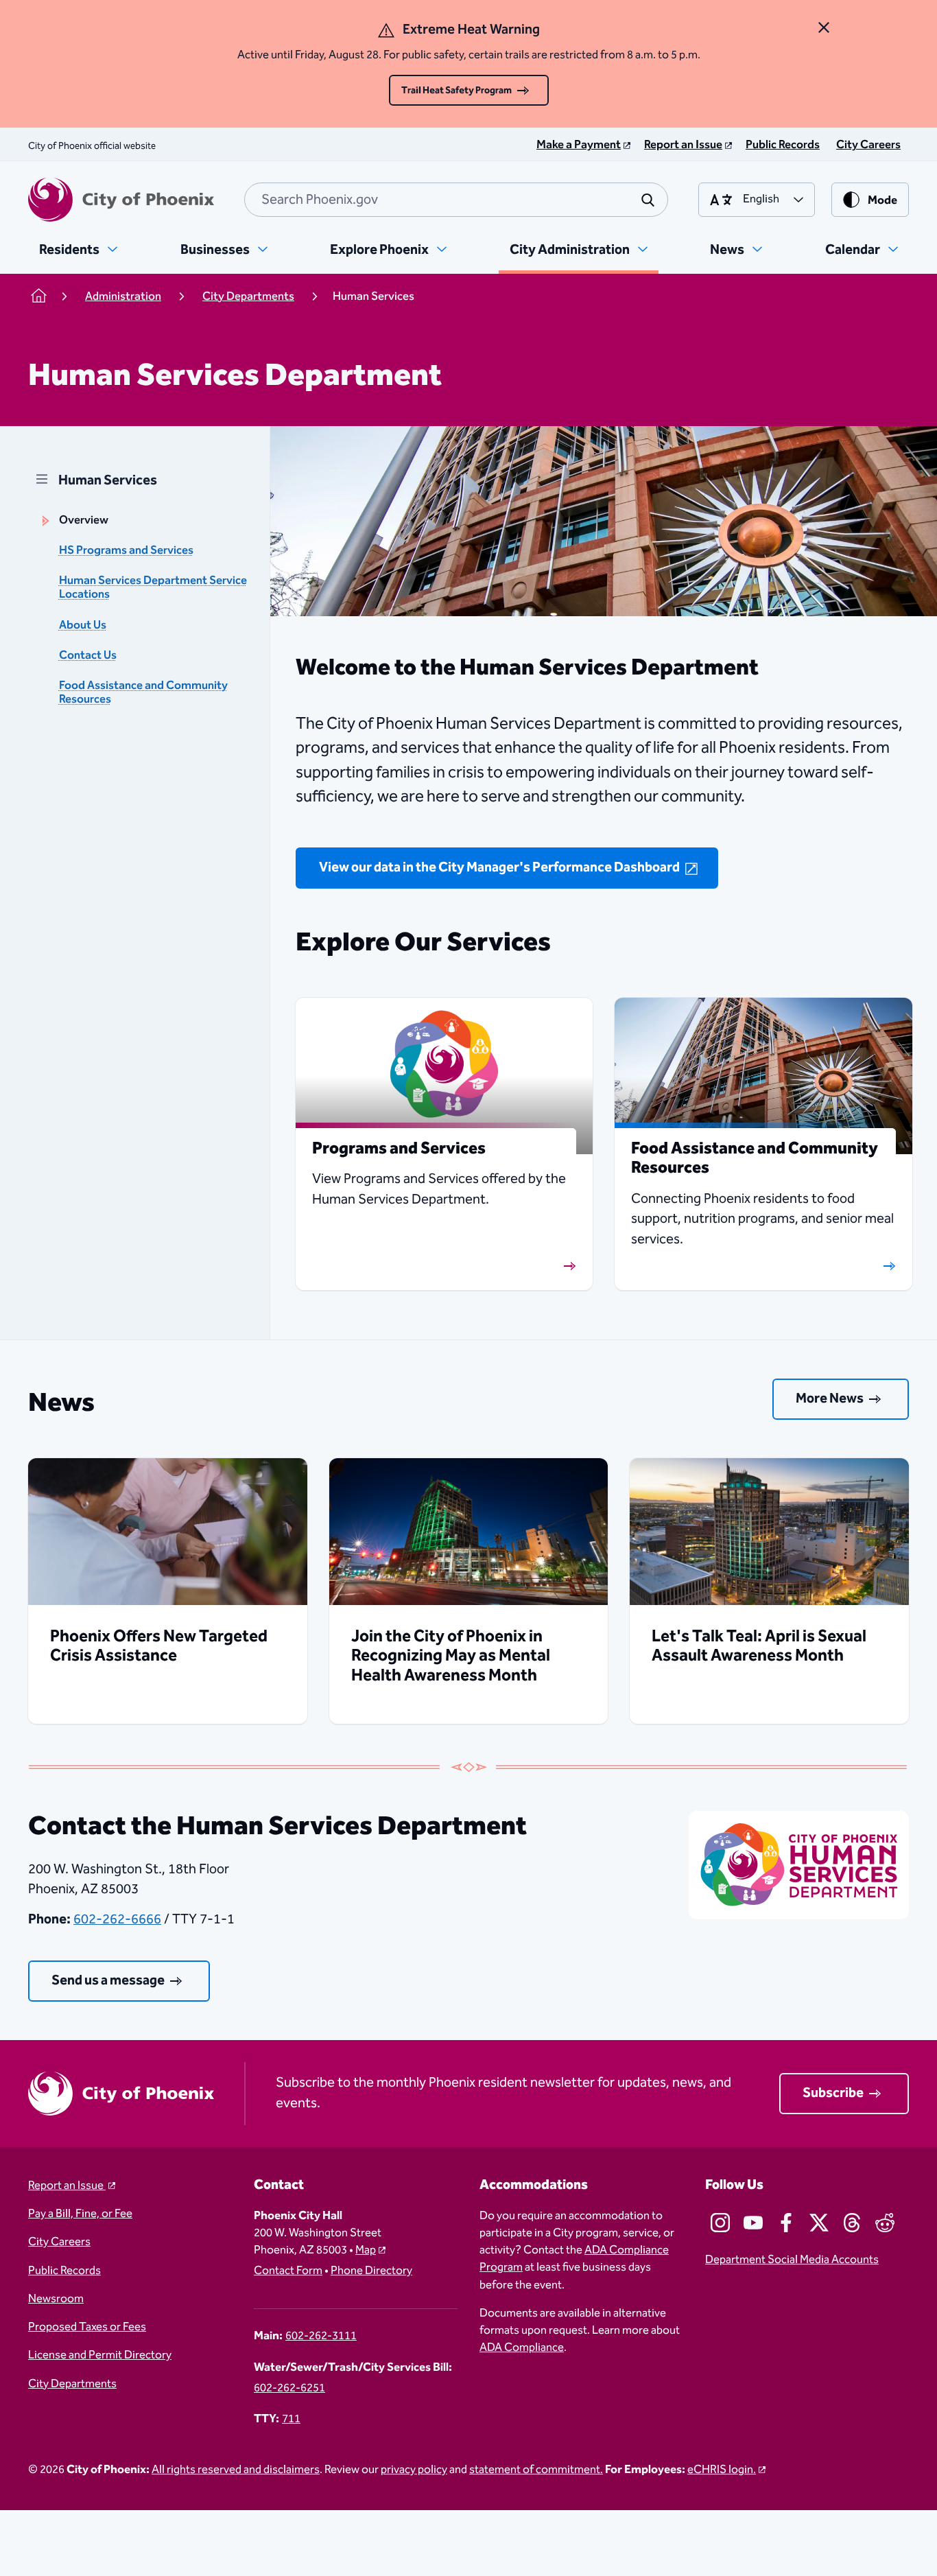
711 (291, 2419)
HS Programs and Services (126, 551)
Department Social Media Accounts (792, 2260)
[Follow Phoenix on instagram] (720, 2223)
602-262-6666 (117, 1919)
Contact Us (88, 656)
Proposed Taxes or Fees (87, 2327)
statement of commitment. (536, 2470)
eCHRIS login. (722, 2470)
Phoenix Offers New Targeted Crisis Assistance (159, 1646)
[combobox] (456, 200)
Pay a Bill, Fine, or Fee (80, 2214)
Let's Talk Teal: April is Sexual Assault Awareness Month (759, 1646)
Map (366, 2250)
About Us (83, 625)
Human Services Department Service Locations (153, 588)
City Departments (72, 2384)
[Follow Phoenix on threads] (852, 2223)
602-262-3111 (321, 2336)
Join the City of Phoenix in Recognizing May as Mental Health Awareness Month (451, 1656)
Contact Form (288, 2271)
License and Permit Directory (100, 2355)
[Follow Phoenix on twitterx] (819, 2223)
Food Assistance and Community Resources (143, 693)
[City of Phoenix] (121, 200)
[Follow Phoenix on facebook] (786, 2223)
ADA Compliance (522, 2348)
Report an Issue (67, 2186)
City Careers (59, 2242)
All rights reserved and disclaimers (236, 2470)
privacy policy (414, 2470)
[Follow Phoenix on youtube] (753, 2223)
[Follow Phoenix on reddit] (885, 2223)
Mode (882, 201)
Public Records (64, 2271)
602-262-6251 (289, 2388)
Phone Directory (371, 2271)
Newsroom (56, 2299)
